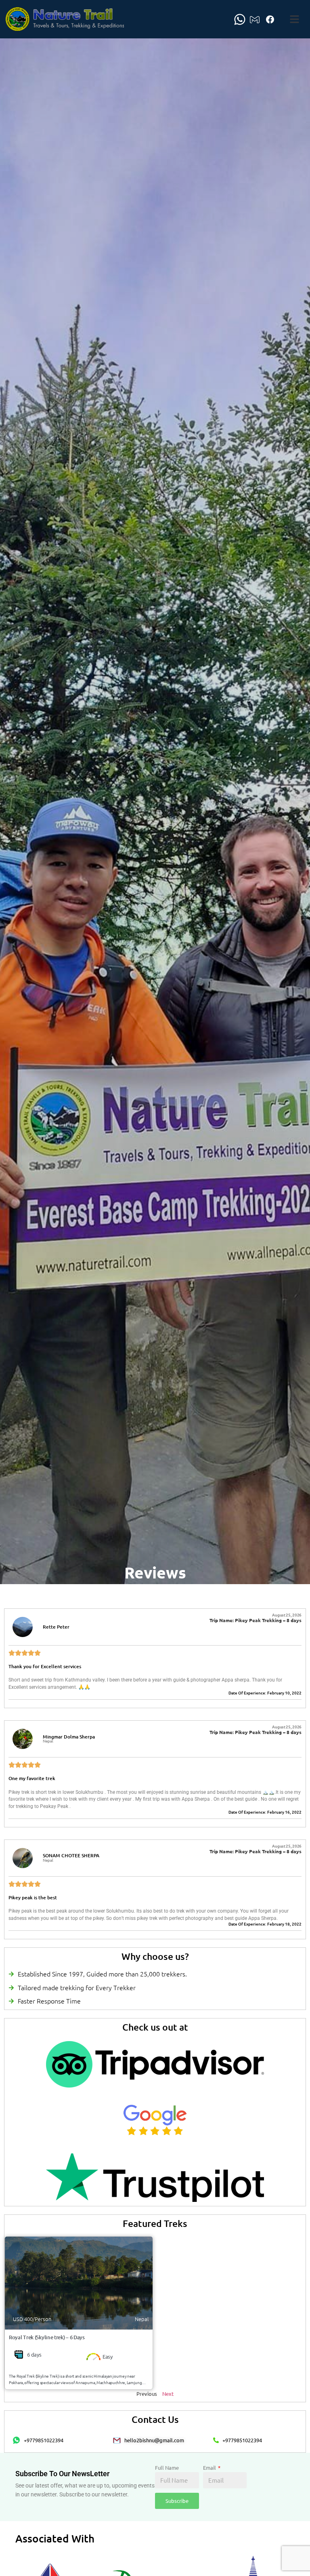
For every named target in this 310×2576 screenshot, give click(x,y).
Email (210, 2468)
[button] (295, 19)
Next (168, 2394)
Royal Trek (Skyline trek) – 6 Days (47, 2337)
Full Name (167, 2468)
